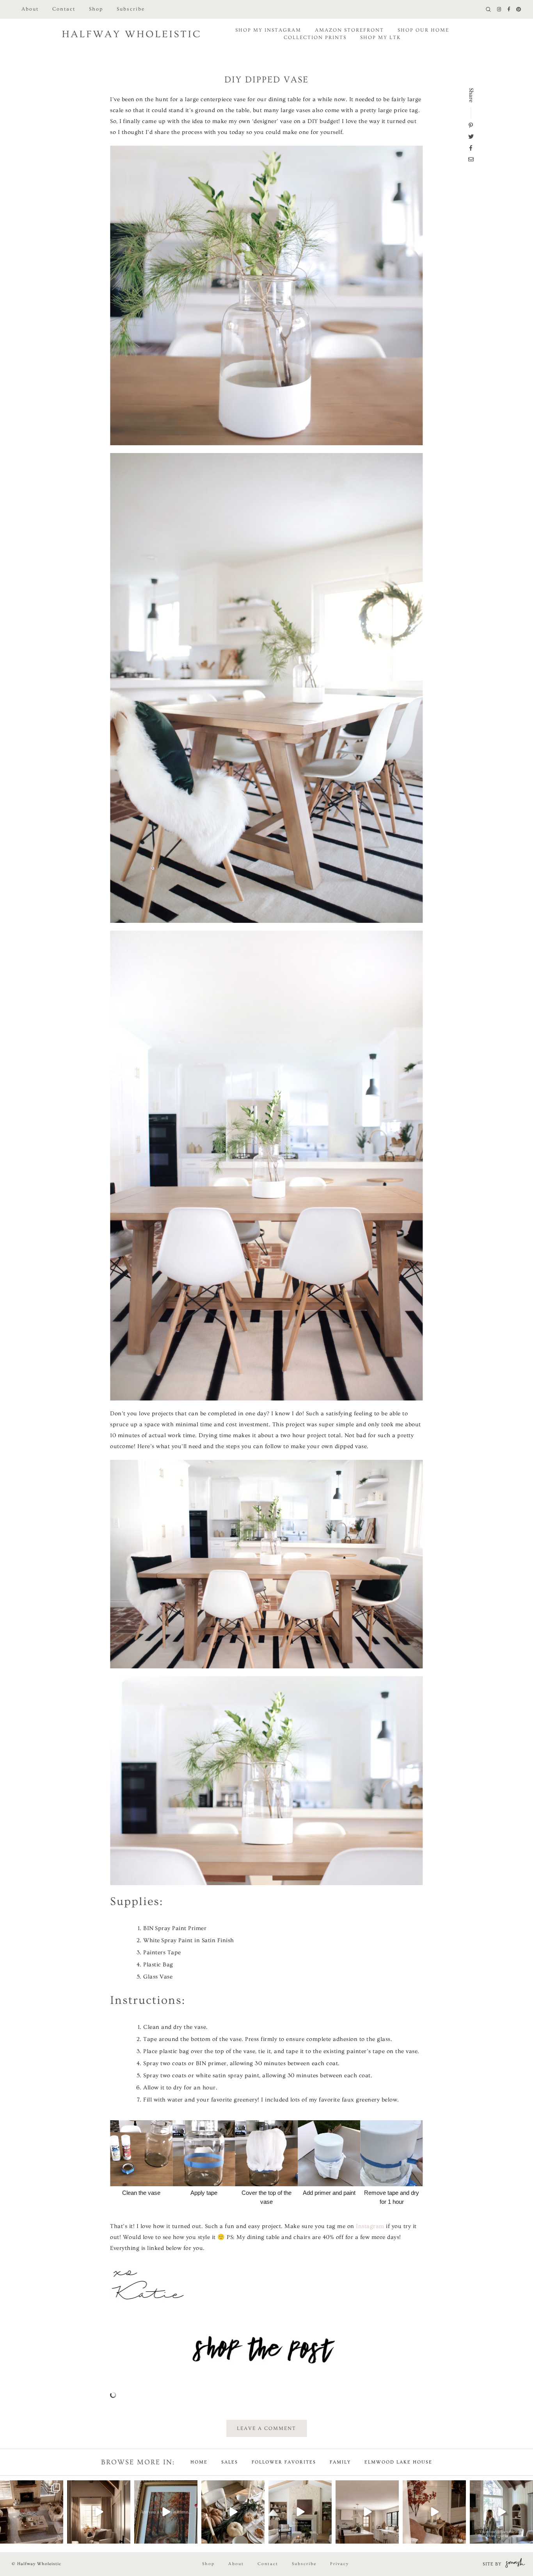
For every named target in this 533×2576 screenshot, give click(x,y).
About (30, 9)
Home (199, 2462)
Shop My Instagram (268, 30)
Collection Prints (315, 37)
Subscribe (131, 9)
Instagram (370, 2226)
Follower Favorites (284, 2462)
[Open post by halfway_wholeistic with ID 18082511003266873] (300, 2512)
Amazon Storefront (349, 30)
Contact (64, 9)
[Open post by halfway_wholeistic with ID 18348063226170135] (434, 2512)
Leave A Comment (266, 2428)
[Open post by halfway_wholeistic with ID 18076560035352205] (166, 2512)
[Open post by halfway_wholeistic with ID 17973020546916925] (99, 2512)
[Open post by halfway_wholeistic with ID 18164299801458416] (501, 2512)
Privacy (339, 2564)
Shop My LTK (380, 37)
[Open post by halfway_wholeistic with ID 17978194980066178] (367, 2512)
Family (340, 2462)
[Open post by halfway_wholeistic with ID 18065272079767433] (233, 2512)
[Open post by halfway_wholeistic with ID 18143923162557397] (32, 2512)
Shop (96, 9)
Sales (230, 2462)
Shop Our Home (423, 30)
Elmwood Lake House (398, 2462)
